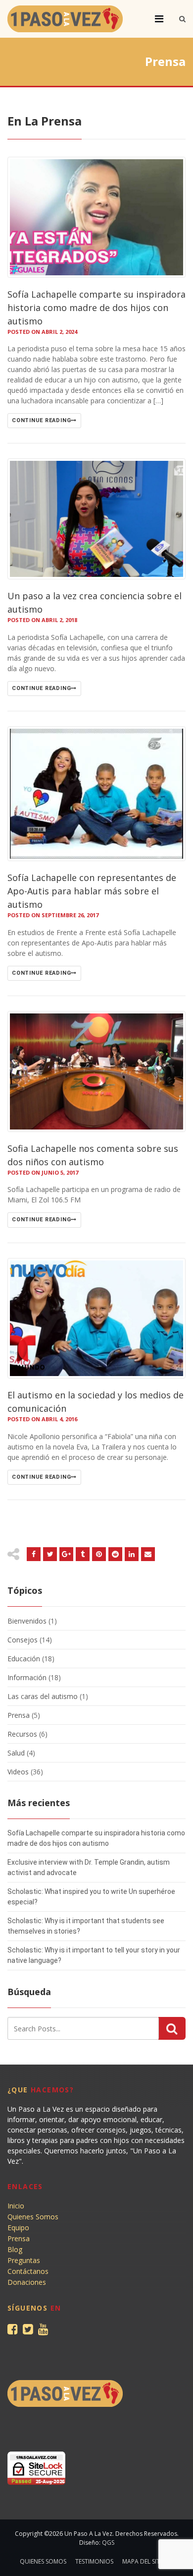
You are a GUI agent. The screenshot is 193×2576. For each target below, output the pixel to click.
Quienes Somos (33, 2217)
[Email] (132, 1554)
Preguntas (24, 2260)
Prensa (19, 1715)
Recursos (22, 1734)
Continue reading (41, 420)
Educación (24, 1659)
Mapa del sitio (144, 2561)
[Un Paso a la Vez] (65, 19)
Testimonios (94, 2561)
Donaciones (27, 2282)
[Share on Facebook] (34, 1554)
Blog (15, 2249)
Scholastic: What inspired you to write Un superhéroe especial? (91, 1897)
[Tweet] (50, 1554)
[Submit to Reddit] (99, 1554)
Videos (18, 1772)
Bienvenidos (27, 1621)
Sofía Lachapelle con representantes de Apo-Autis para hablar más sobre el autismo (92, 891)
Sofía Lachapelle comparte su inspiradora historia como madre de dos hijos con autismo (96, 308)
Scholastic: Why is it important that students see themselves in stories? (86, 1926)
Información (27, 1677)
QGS (108, 2543)
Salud (16, 1753)
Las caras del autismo (43, 1696)
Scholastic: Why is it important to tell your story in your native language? (94, 1955)
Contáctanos (28, 2271)
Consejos (23, 1640)
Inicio (16, 2206)
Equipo (18, 2228)
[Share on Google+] (66, 1554)
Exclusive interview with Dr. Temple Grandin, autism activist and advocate (89, 1867)
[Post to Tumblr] (83, 1554)
